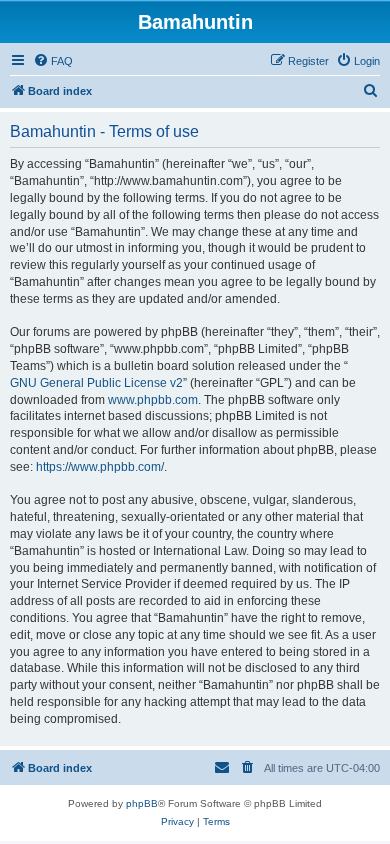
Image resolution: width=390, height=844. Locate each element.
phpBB (142, 803)
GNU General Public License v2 (96, 383)
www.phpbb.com (153, 400)
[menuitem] (53, 61)
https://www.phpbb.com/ (100, 467)
